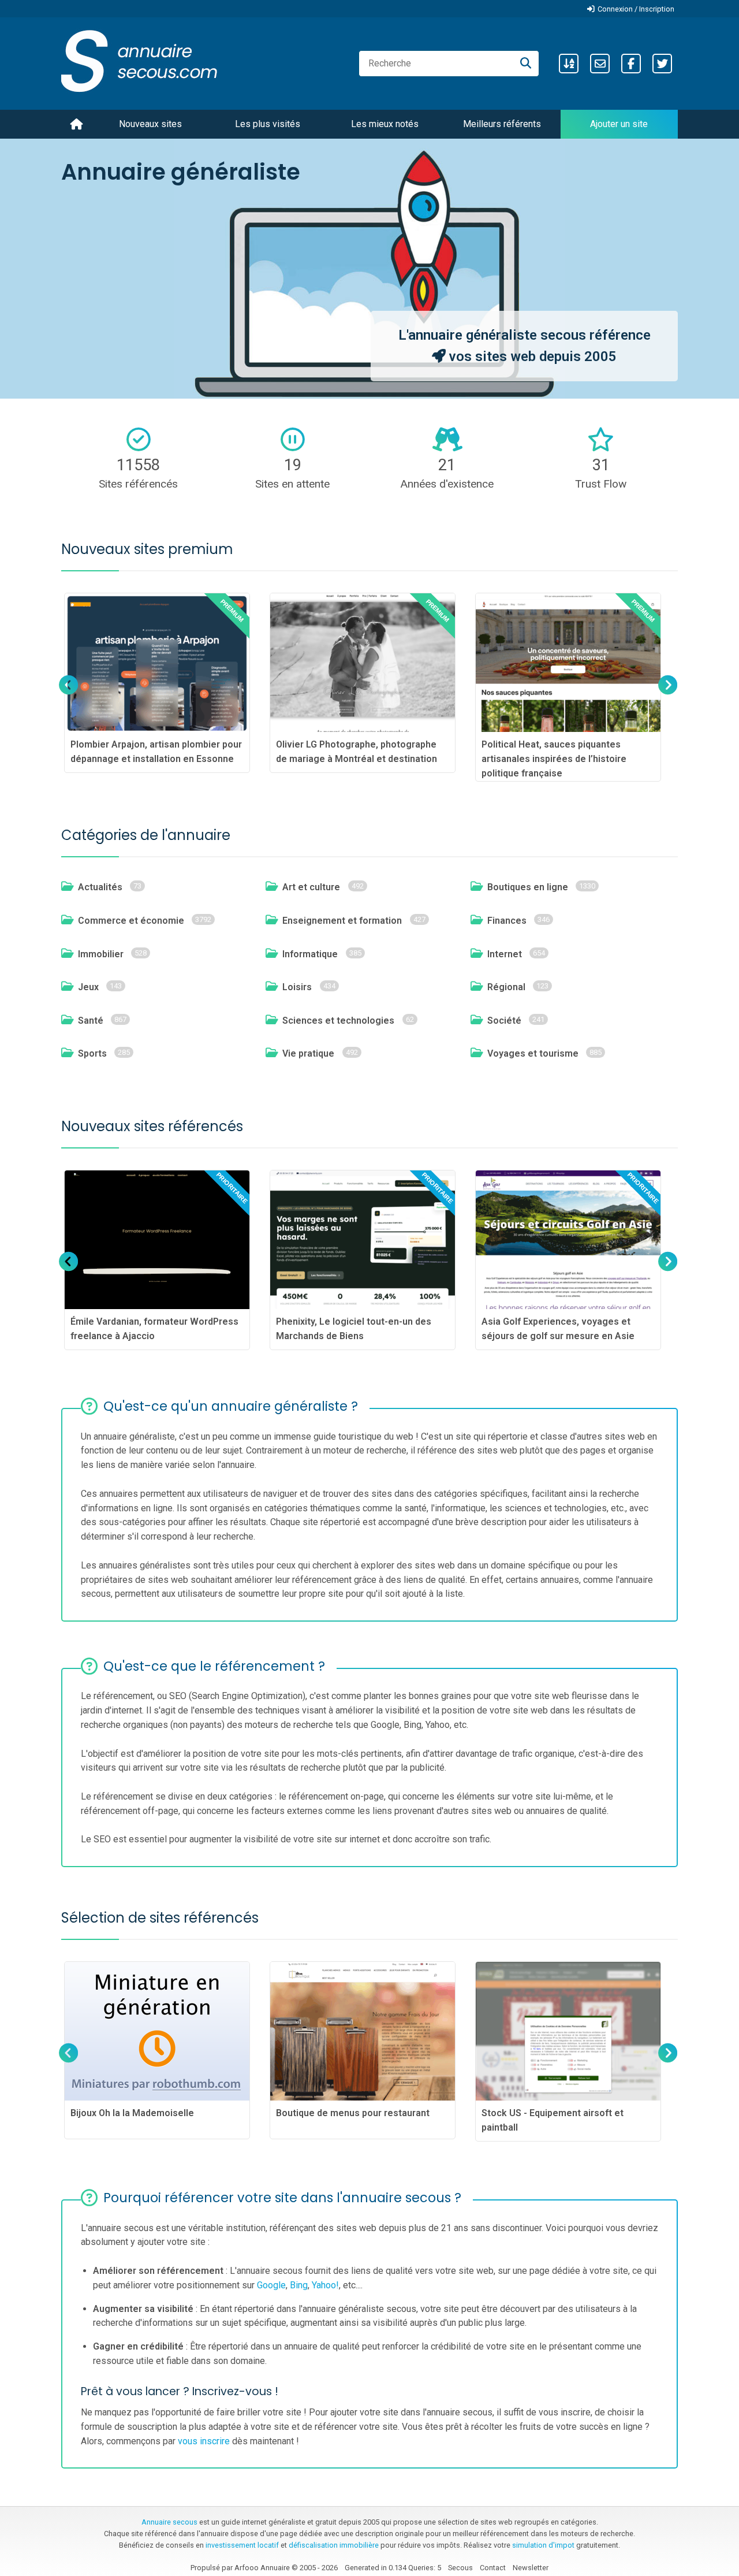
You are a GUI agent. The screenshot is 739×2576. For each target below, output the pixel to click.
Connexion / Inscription (636, 9)
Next (667, 696)
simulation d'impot (543, 2545)
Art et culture (311, 887)
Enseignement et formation (342, 921)
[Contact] (600, 64)
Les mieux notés (385, 124)
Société (504, 1021)
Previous (69, 696)
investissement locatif (242, 2545)
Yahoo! (325, 2285)
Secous (460, 2568)
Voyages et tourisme (533, 1053)
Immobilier (101, 954)
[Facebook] (631, 64)
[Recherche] (526, 64)
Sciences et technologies (338, 1021)
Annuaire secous (169, 2522)
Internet (505, 954)
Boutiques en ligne (528, 887)
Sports (92, 1053)
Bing (299, 2285)
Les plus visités (268, 124)
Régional (506, 987)
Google (271, 2285)
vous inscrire (204, 2441)
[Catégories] (569, 64)
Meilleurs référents (502, 124)
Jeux (88, 987)
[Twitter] (662, 64)
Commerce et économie (131, 921)
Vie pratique (308, 1053)
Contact (493, 2568)
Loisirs (297, 987)
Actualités (100, 887)
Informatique (310, 954)
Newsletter (531, 2568)
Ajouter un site (619, 124)
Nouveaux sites (150, 124)
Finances (507, 921)
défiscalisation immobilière (334, 2545)
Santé (91, 1021)
